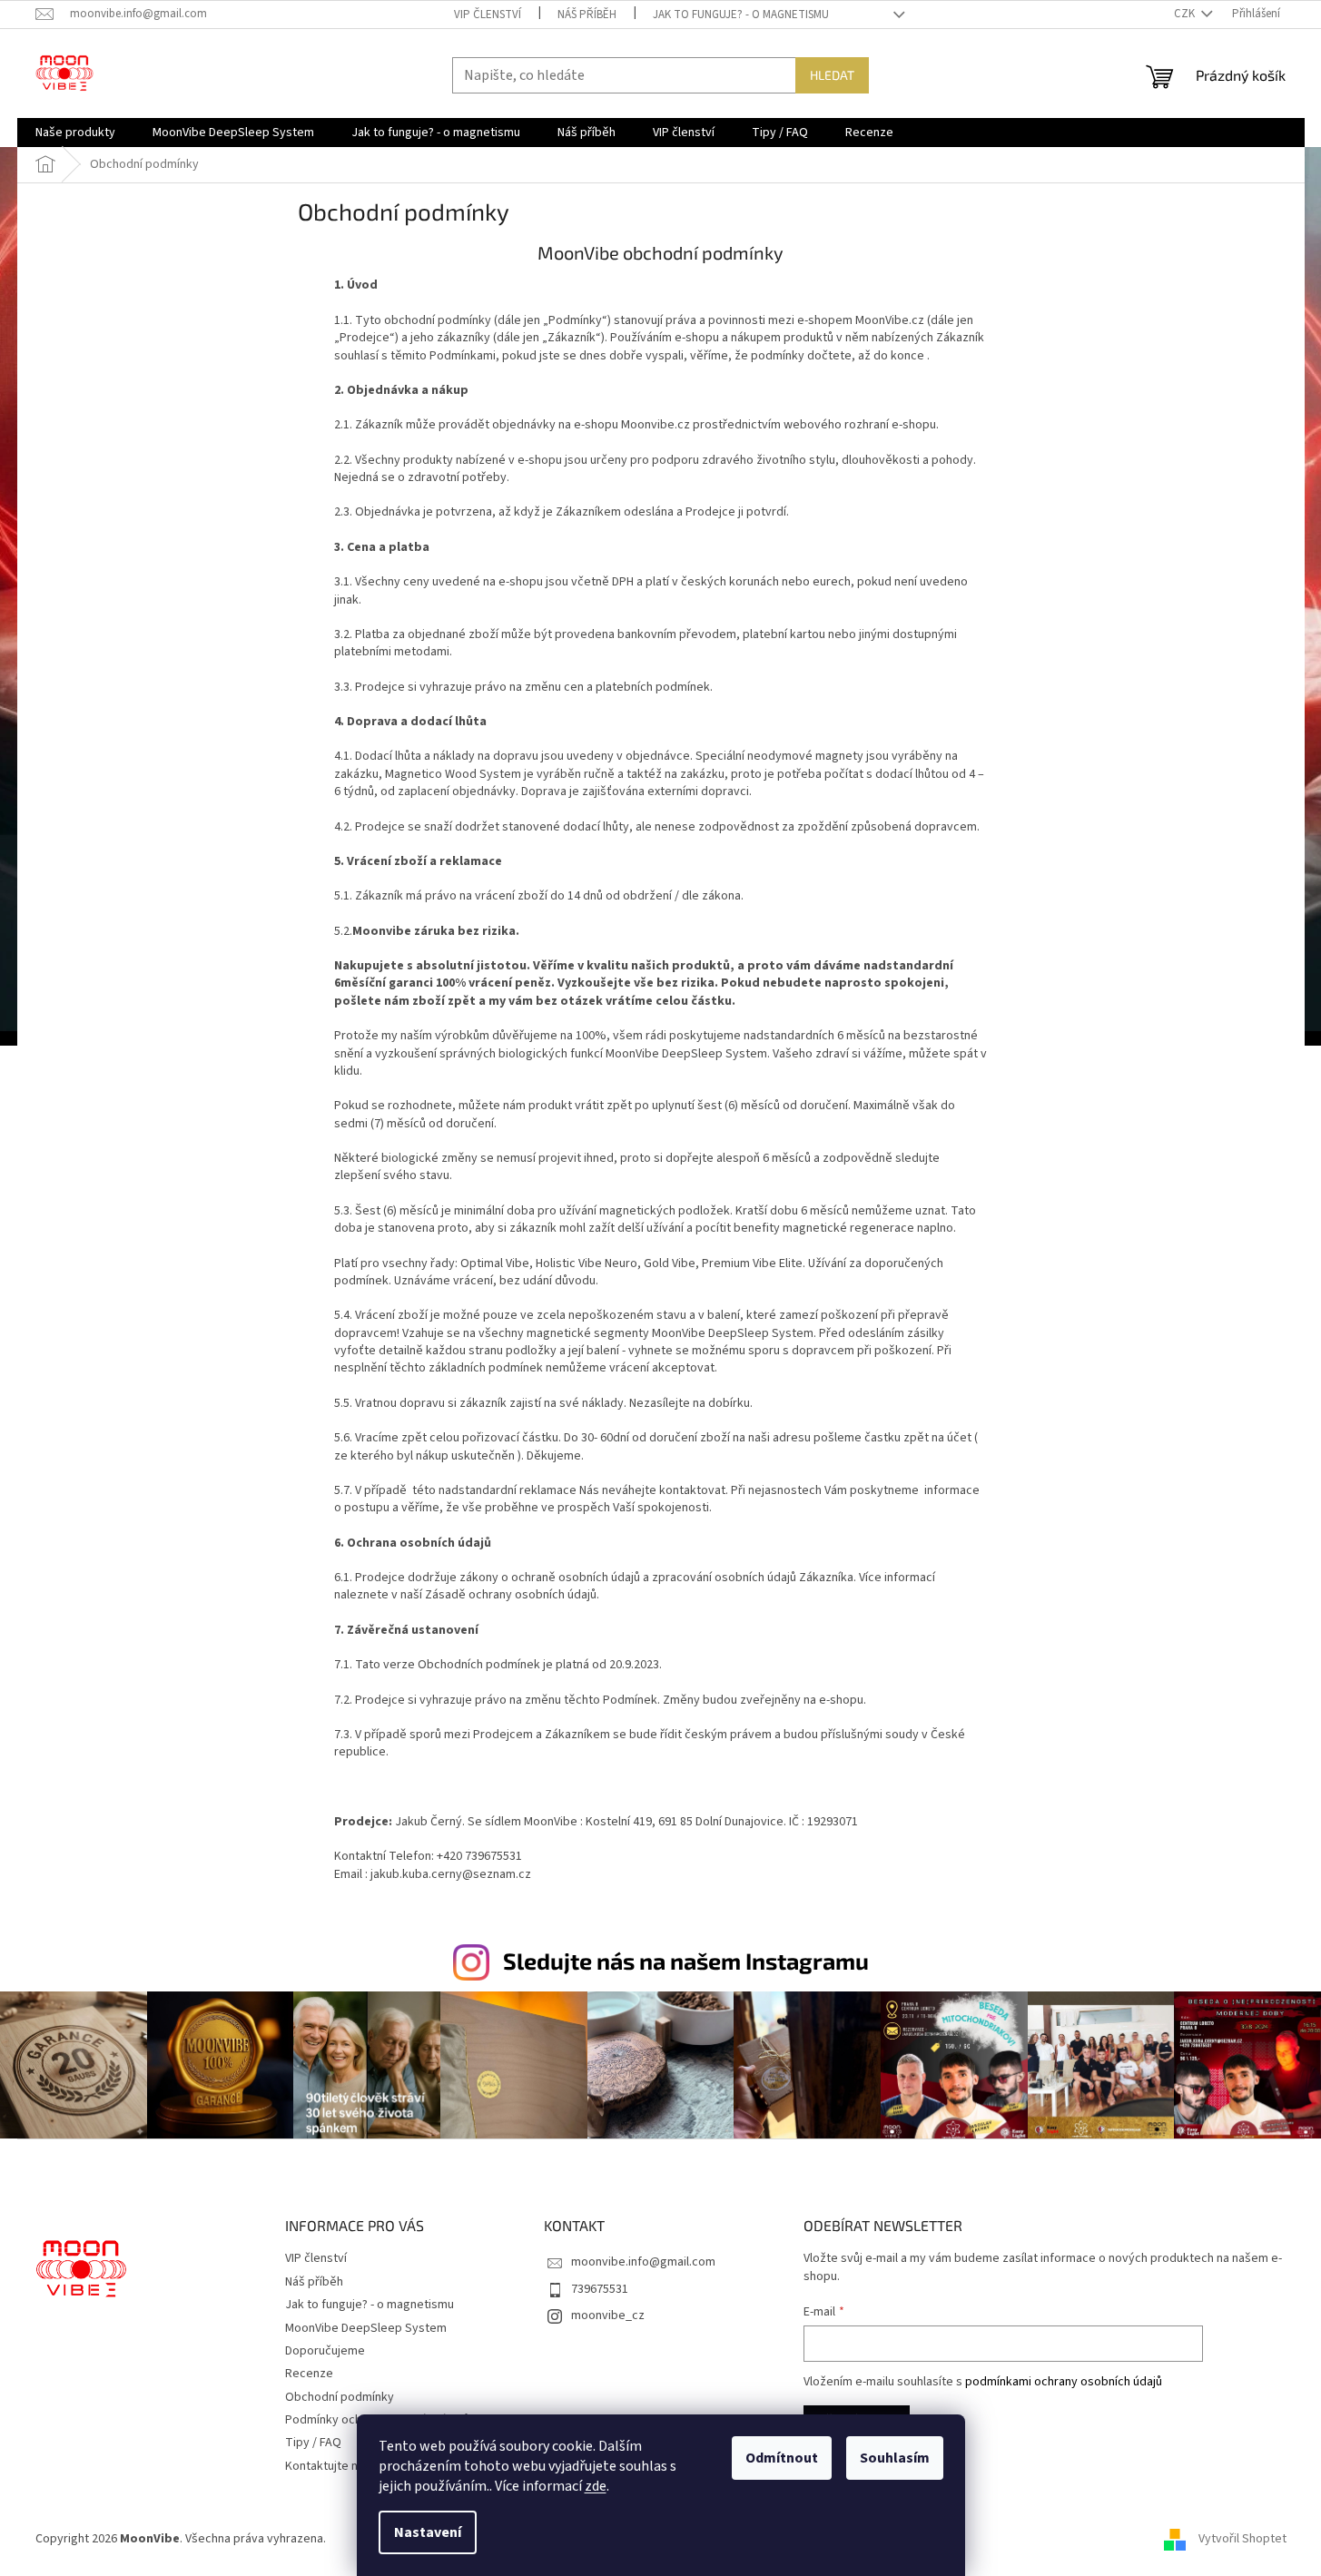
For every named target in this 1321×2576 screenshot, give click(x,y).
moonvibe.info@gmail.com (643, 2262)
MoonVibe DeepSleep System (366, 2328)
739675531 (600, 2289)
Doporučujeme (325, 2351)
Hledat (832, 75)
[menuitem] (75, 133)
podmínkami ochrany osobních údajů (1064, 2382)
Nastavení (428, 2532)
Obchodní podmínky (340, 2397)
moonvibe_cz (608, 2315)
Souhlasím (895, 2458)
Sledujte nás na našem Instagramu (686, 1961)
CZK (1186, 14)
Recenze (309, 2374)
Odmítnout (782, 2458)
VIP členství (488, 15)
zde (596, 2486)
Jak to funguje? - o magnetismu (741, 15)
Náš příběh (587, 15)
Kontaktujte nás (328, 2466)
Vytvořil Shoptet (1242, 2539)
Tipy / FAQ (313, 2443)
